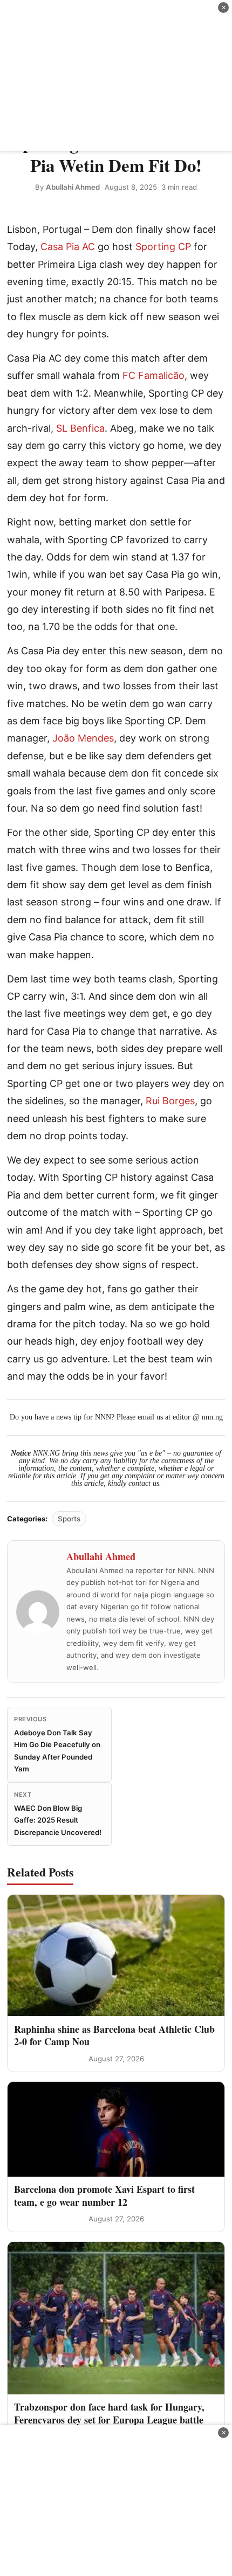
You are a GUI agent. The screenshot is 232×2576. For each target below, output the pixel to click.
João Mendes (83, 738)
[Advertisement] (116, 75)
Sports (69, 1519)
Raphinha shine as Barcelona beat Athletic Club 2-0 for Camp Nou (114, 2035)
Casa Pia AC (68, 247)
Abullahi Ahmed (73, 187)
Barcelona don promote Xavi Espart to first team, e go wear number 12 (104, 2195)
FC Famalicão (153, 375)
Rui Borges (170, 1101)
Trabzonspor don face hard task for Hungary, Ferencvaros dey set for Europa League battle (109, 2413)
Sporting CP (163, 247)
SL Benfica (80, 428)
